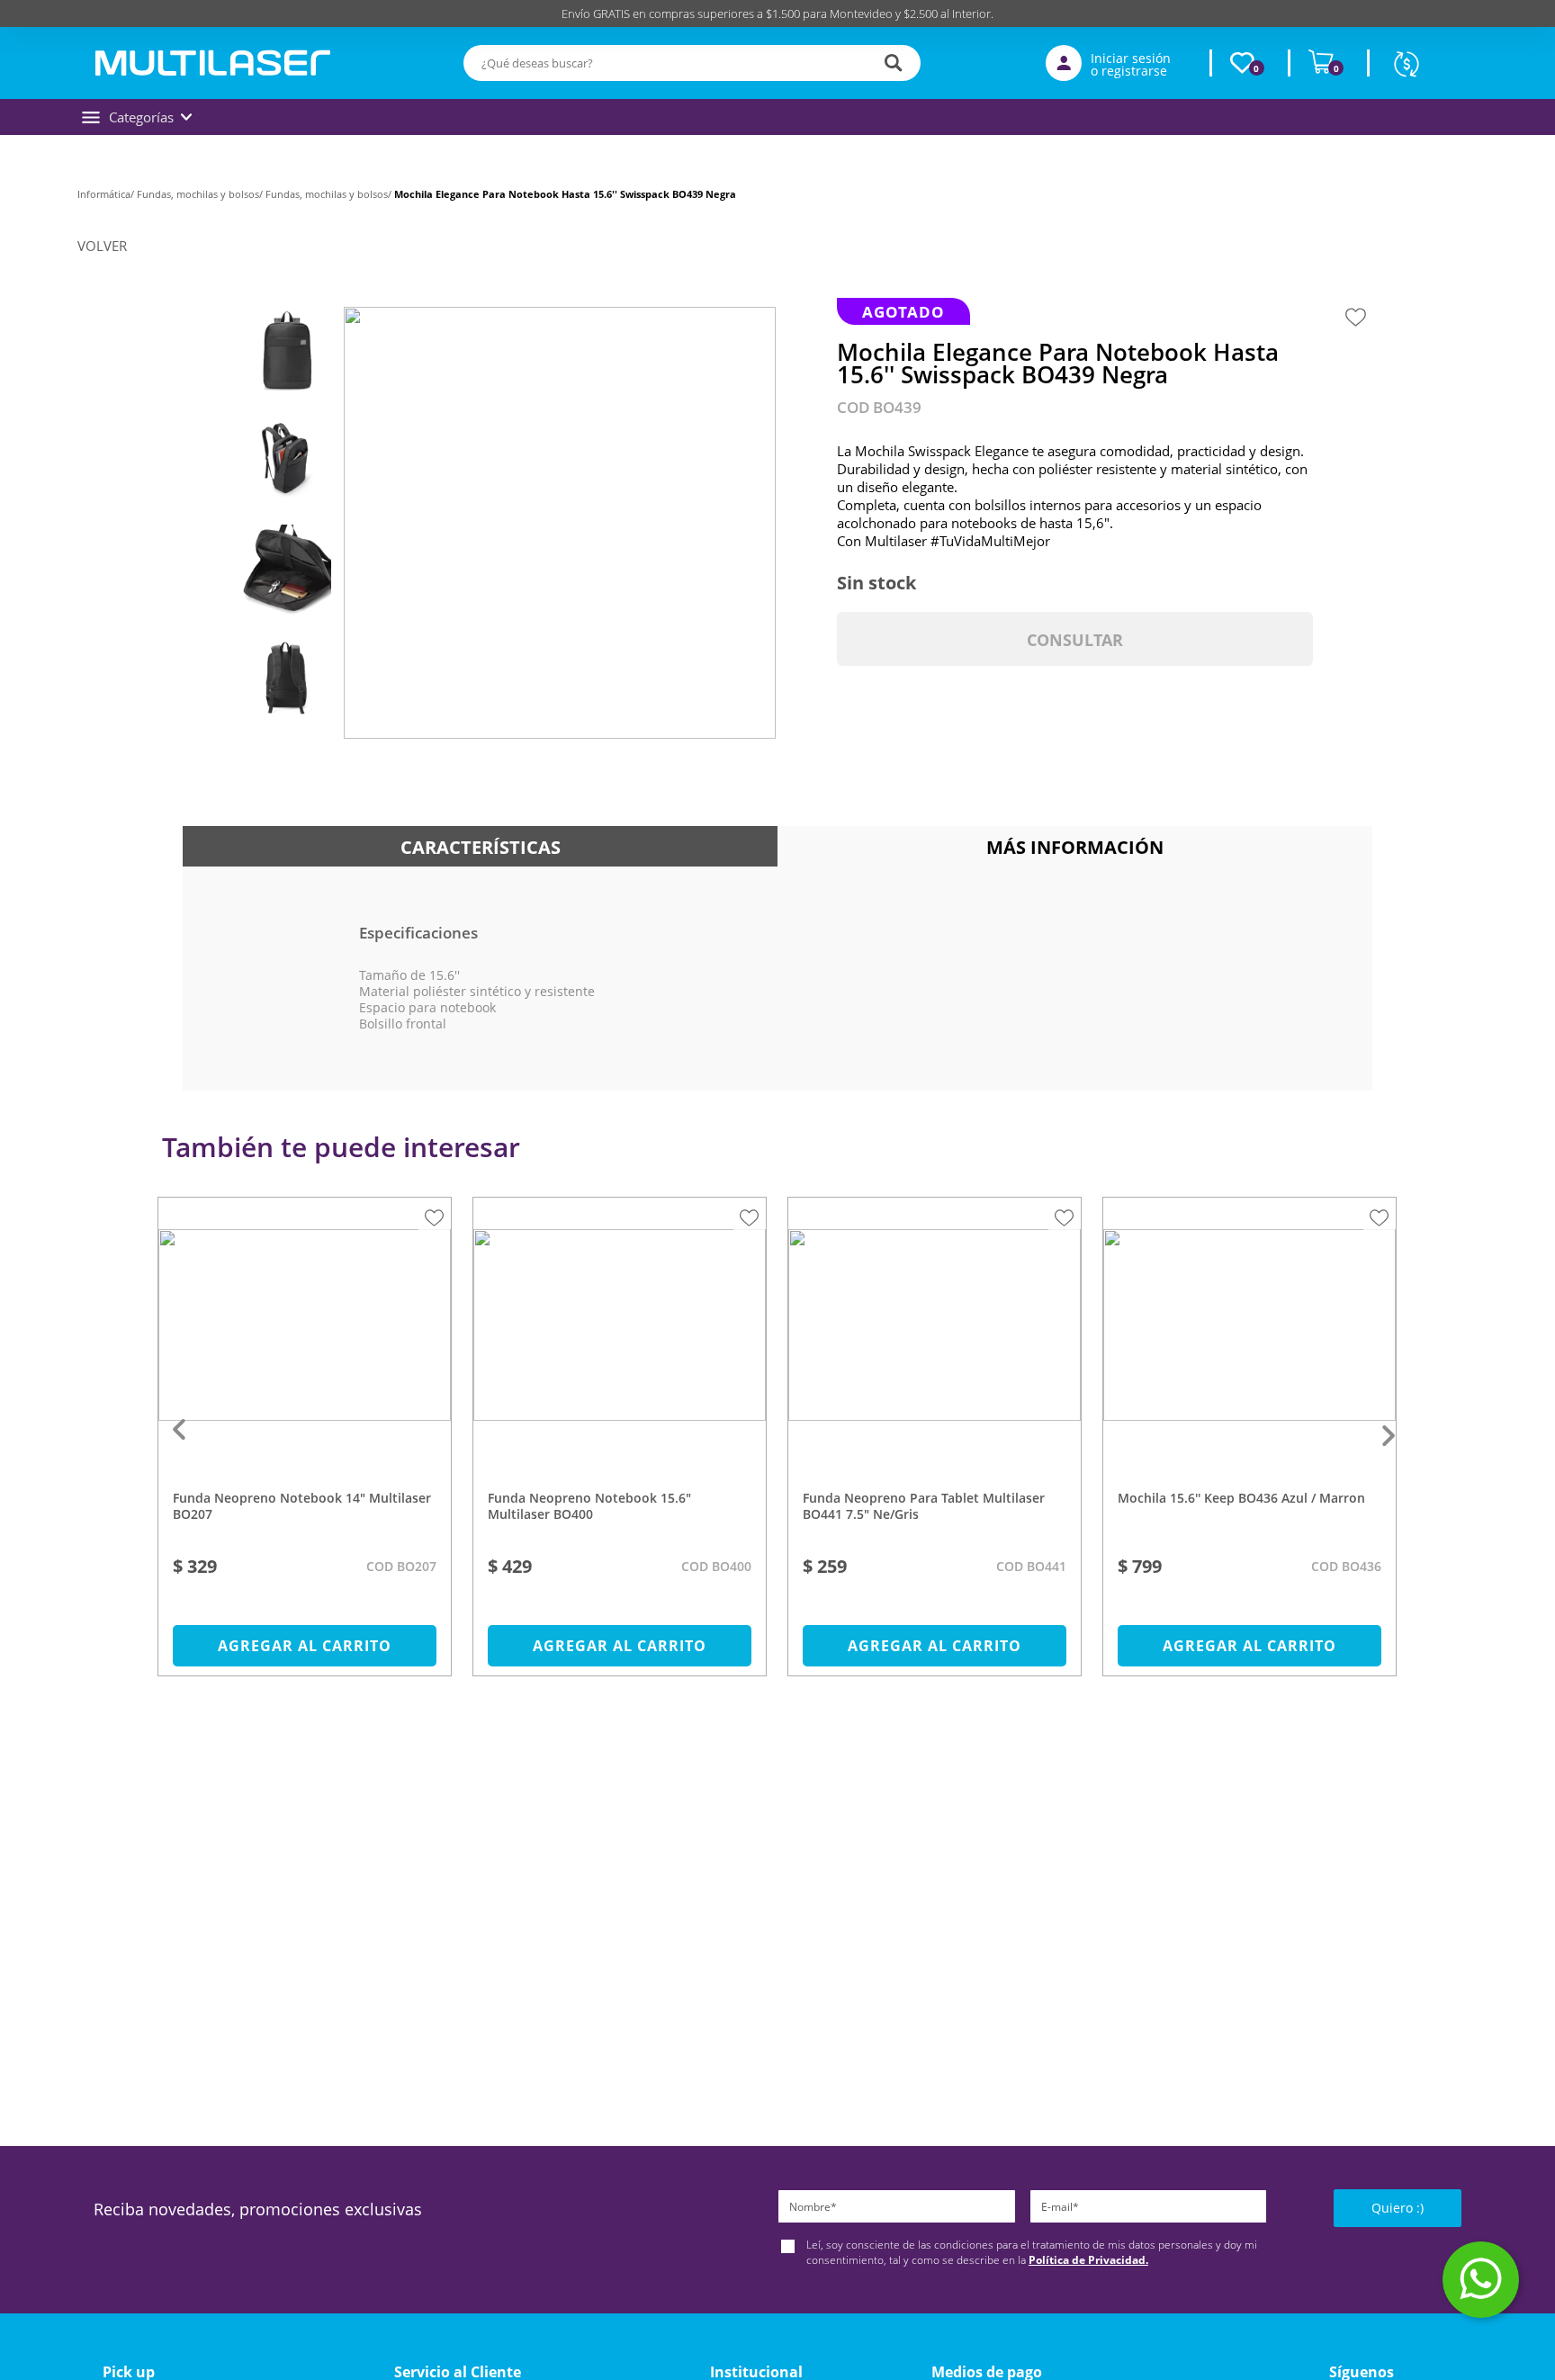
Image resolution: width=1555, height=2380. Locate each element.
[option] (305, 1446)
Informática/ (107, 194)
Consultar (1075, 640)
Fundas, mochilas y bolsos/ (201, 194)
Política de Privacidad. (1088, 2260)
